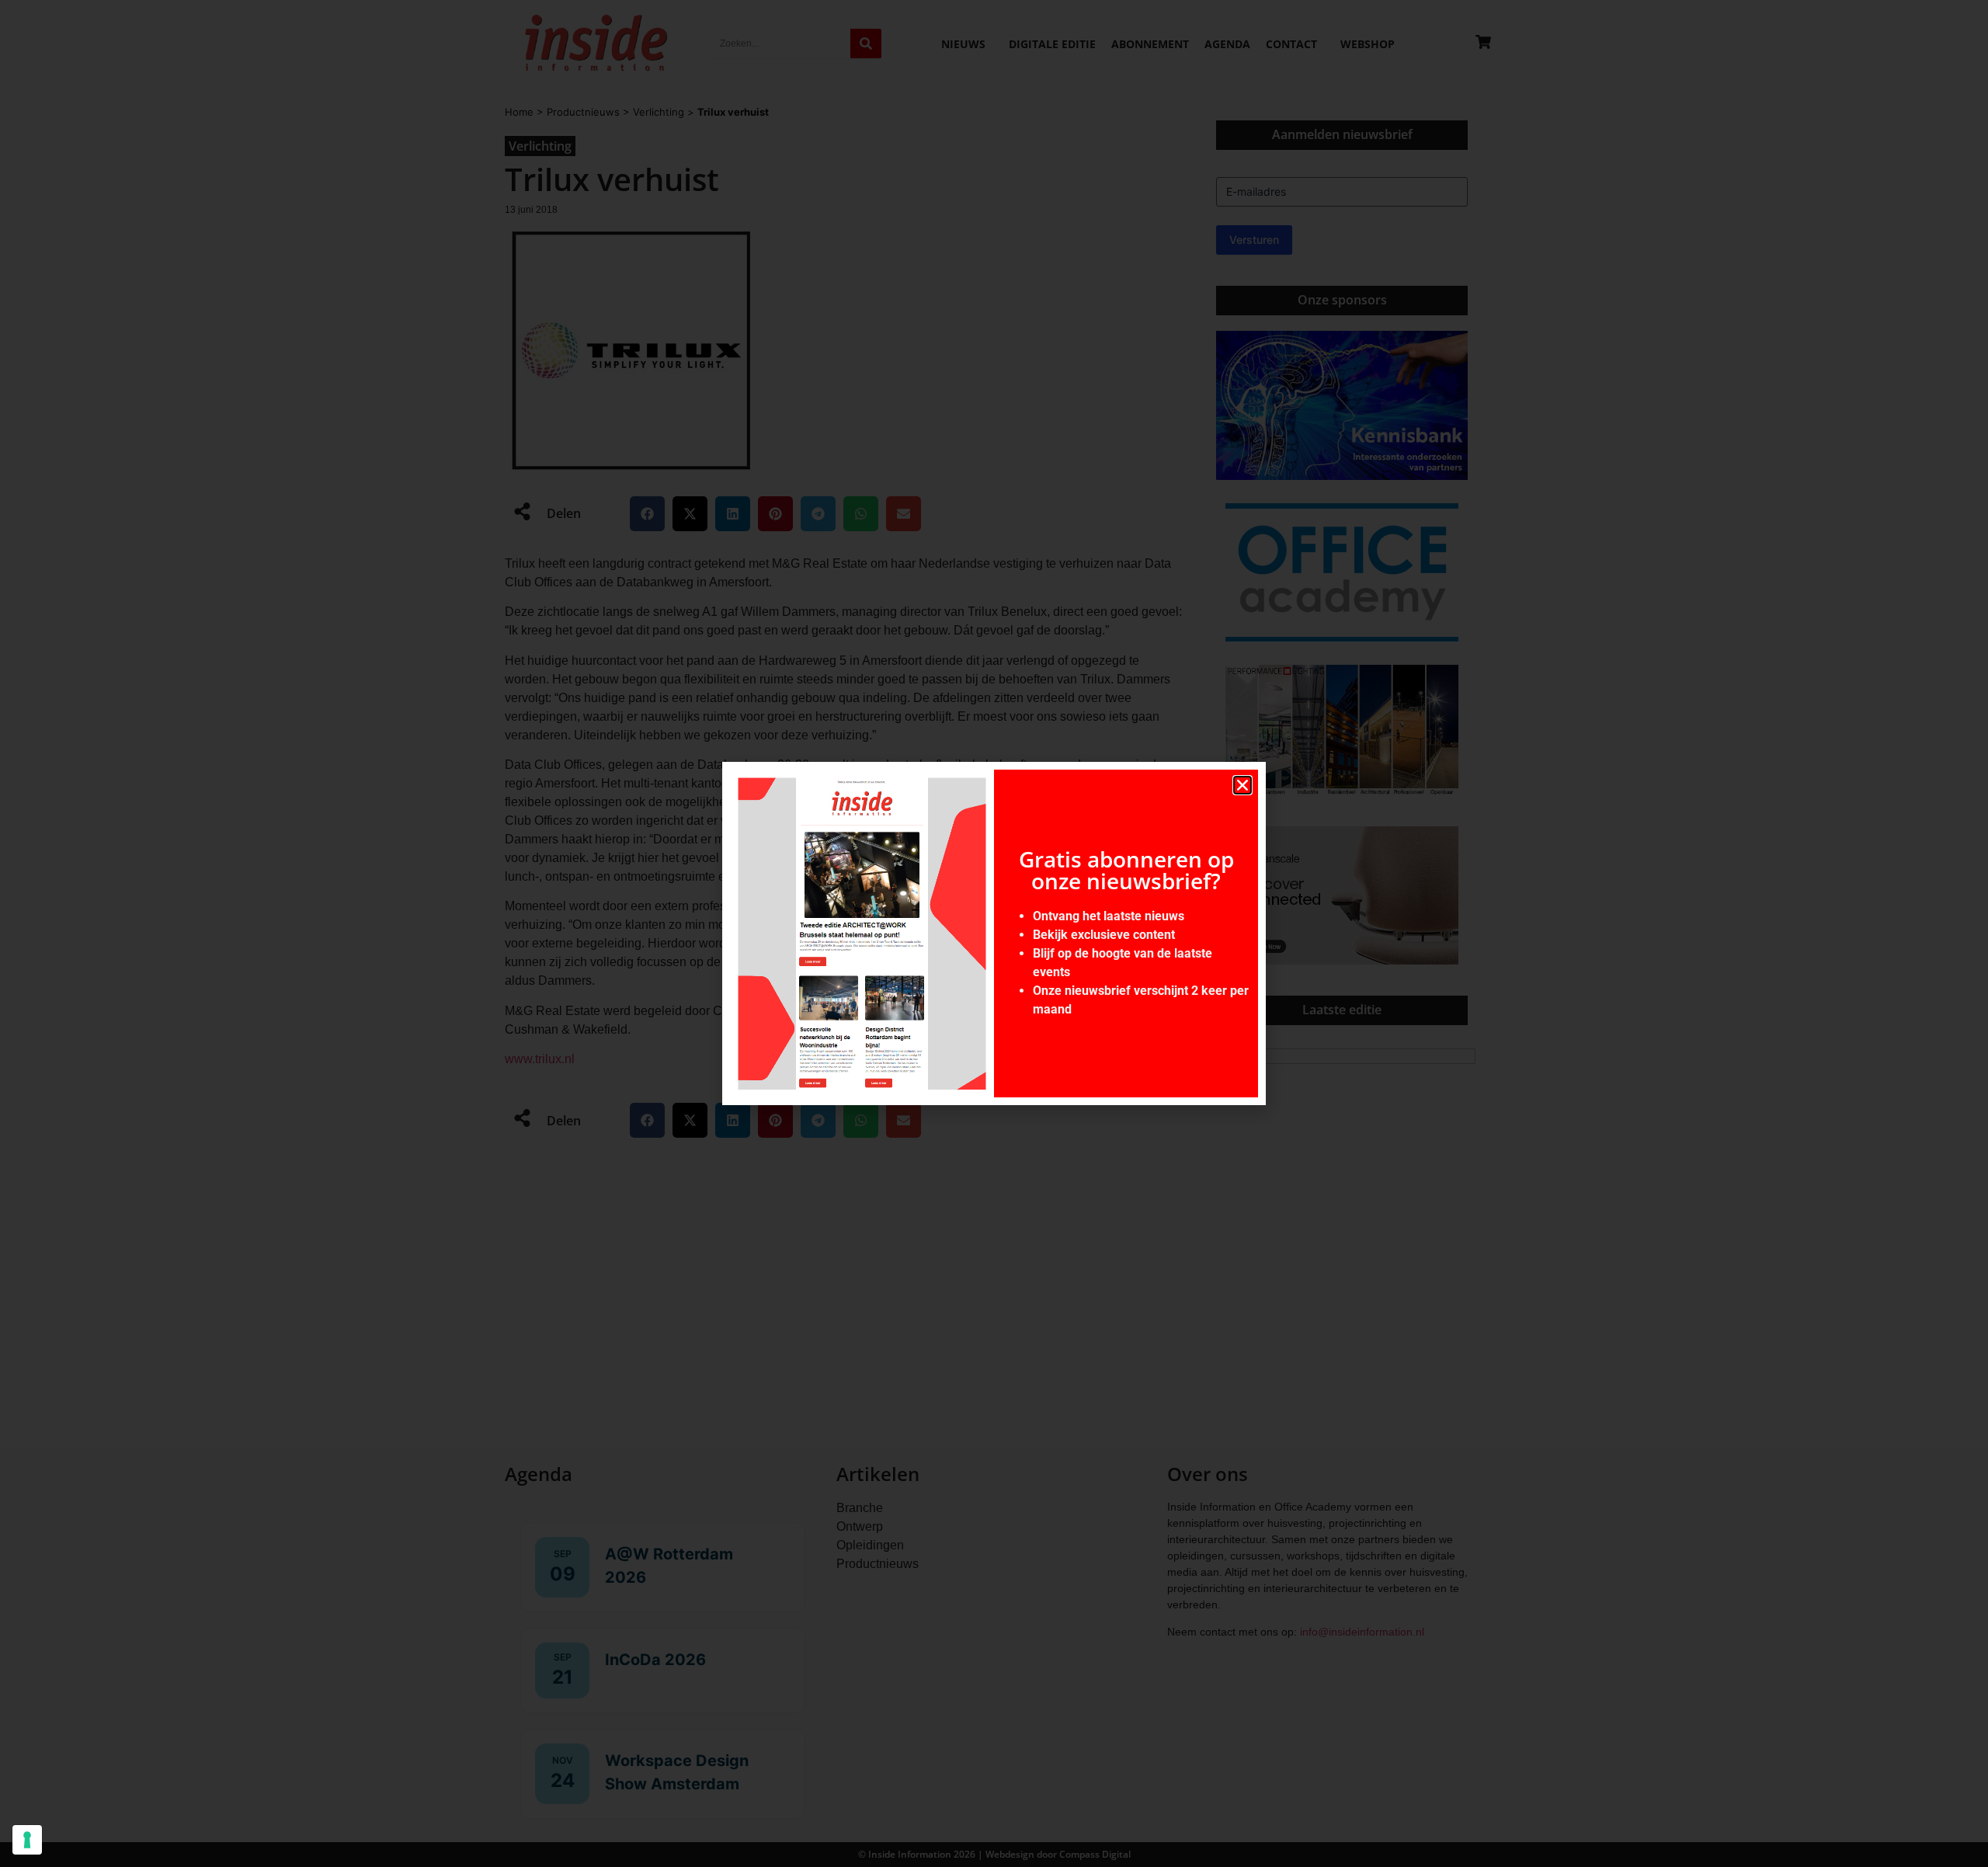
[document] (994, 933)
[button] (1242, 785)
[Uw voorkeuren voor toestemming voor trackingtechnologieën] (27, 1840)
